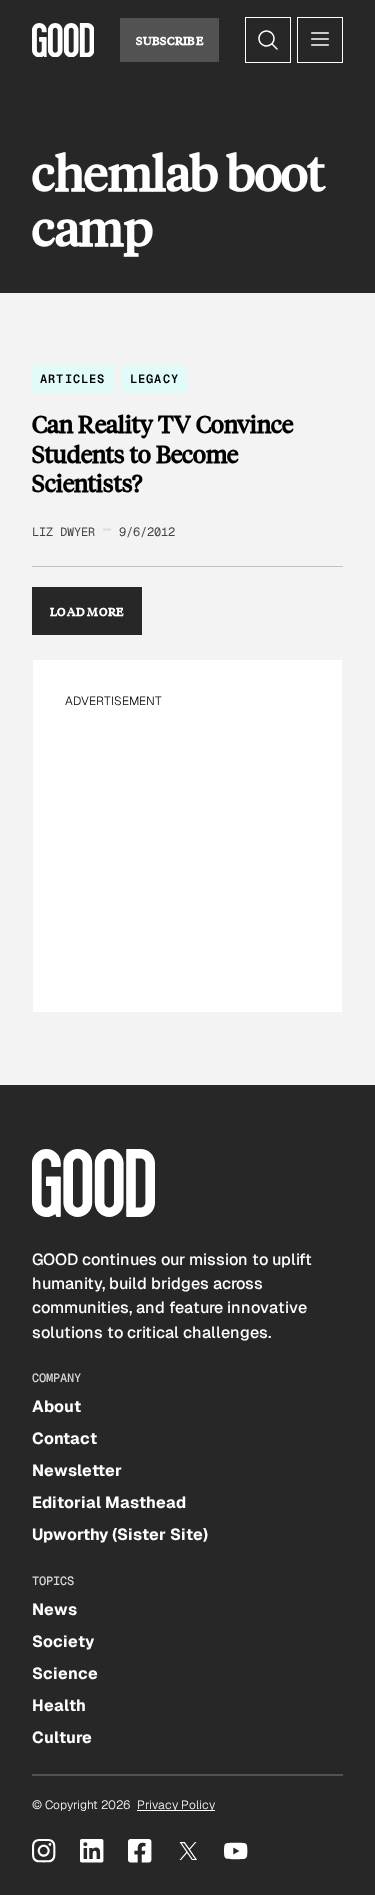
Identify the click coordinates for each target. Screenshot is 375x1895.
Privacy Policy (176, 1805)
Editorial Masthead (109, 1502)
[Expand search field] (268, 40)
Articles (73, 379)
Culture (62, 1737)
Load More (87, 611)
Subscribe (169, 40)
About (56, 1406)
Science (65, 1673)
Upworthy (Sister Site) (120, 1534)
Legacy (154, 379)
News (54, 1609)
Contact (64, 1438)
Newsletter (77, 1470)
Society (63, 1641)
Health (59, 1705)
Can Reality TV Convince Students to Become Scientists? (162, 453)
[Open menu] (320, 40)
